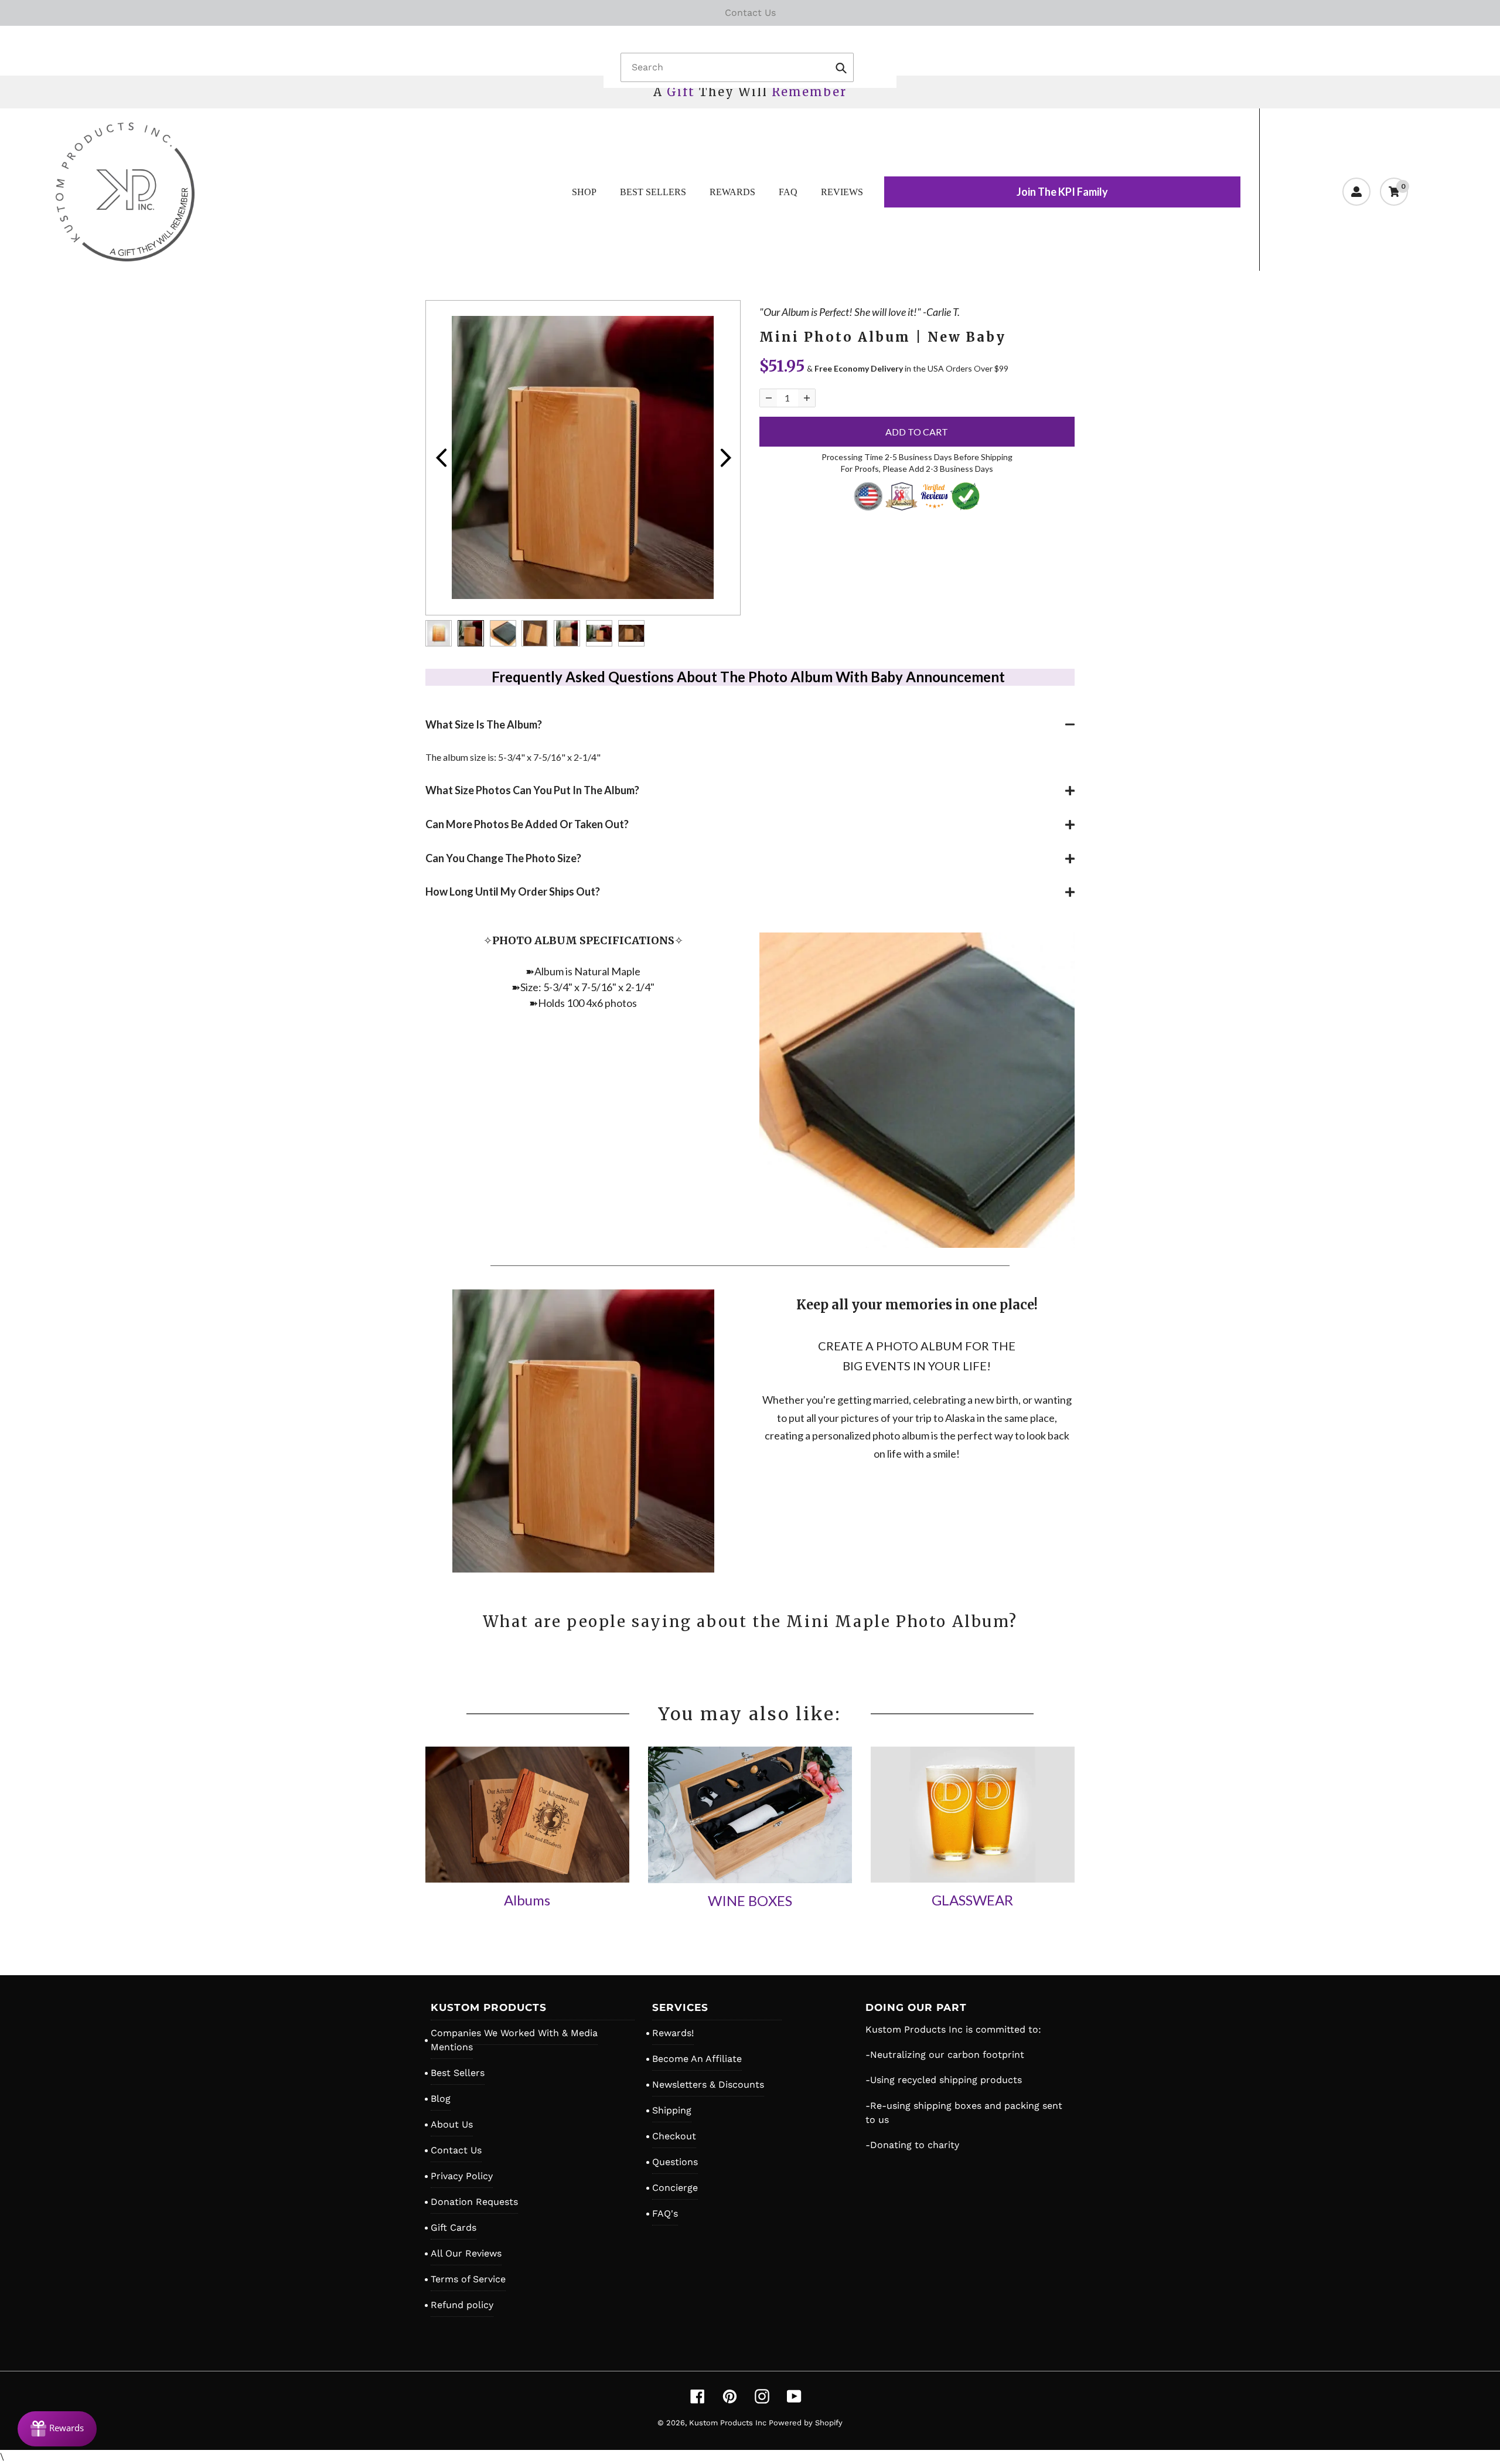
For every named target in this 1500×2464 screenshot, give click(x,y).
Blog (441, 2099)
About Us (452, 2124)
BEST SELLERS (653, 192)
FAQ (788, 192)
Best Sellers (458, 2073)
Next (725, 458)
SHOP (584, 192)
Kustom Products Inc (729, 2423)
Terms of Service (468, 2279)
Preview (441, 458)
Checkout (674, 2136)
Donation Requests (474, 2202)
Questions (675, 2162)
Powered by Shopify (806, 2423)
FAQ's (665, 2213)
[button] (750, 725)
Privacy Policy (462, 2176)
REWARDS (732, 192)
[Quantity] (768, 398)
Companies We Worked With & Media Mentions (514, 2040)
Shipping (672, 2110)
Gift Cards (454, 2228)
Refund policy (462, 2305)
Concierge (675, 2188)
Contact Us (456, 2150)
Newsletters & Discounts (708, 2084)
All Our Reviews (466, 2253)
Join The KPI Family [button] (1062, 192)
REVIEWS (842, 192)
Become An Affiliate (697, 2059)
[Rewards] (57, 2429)
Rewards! (673, 2033)
